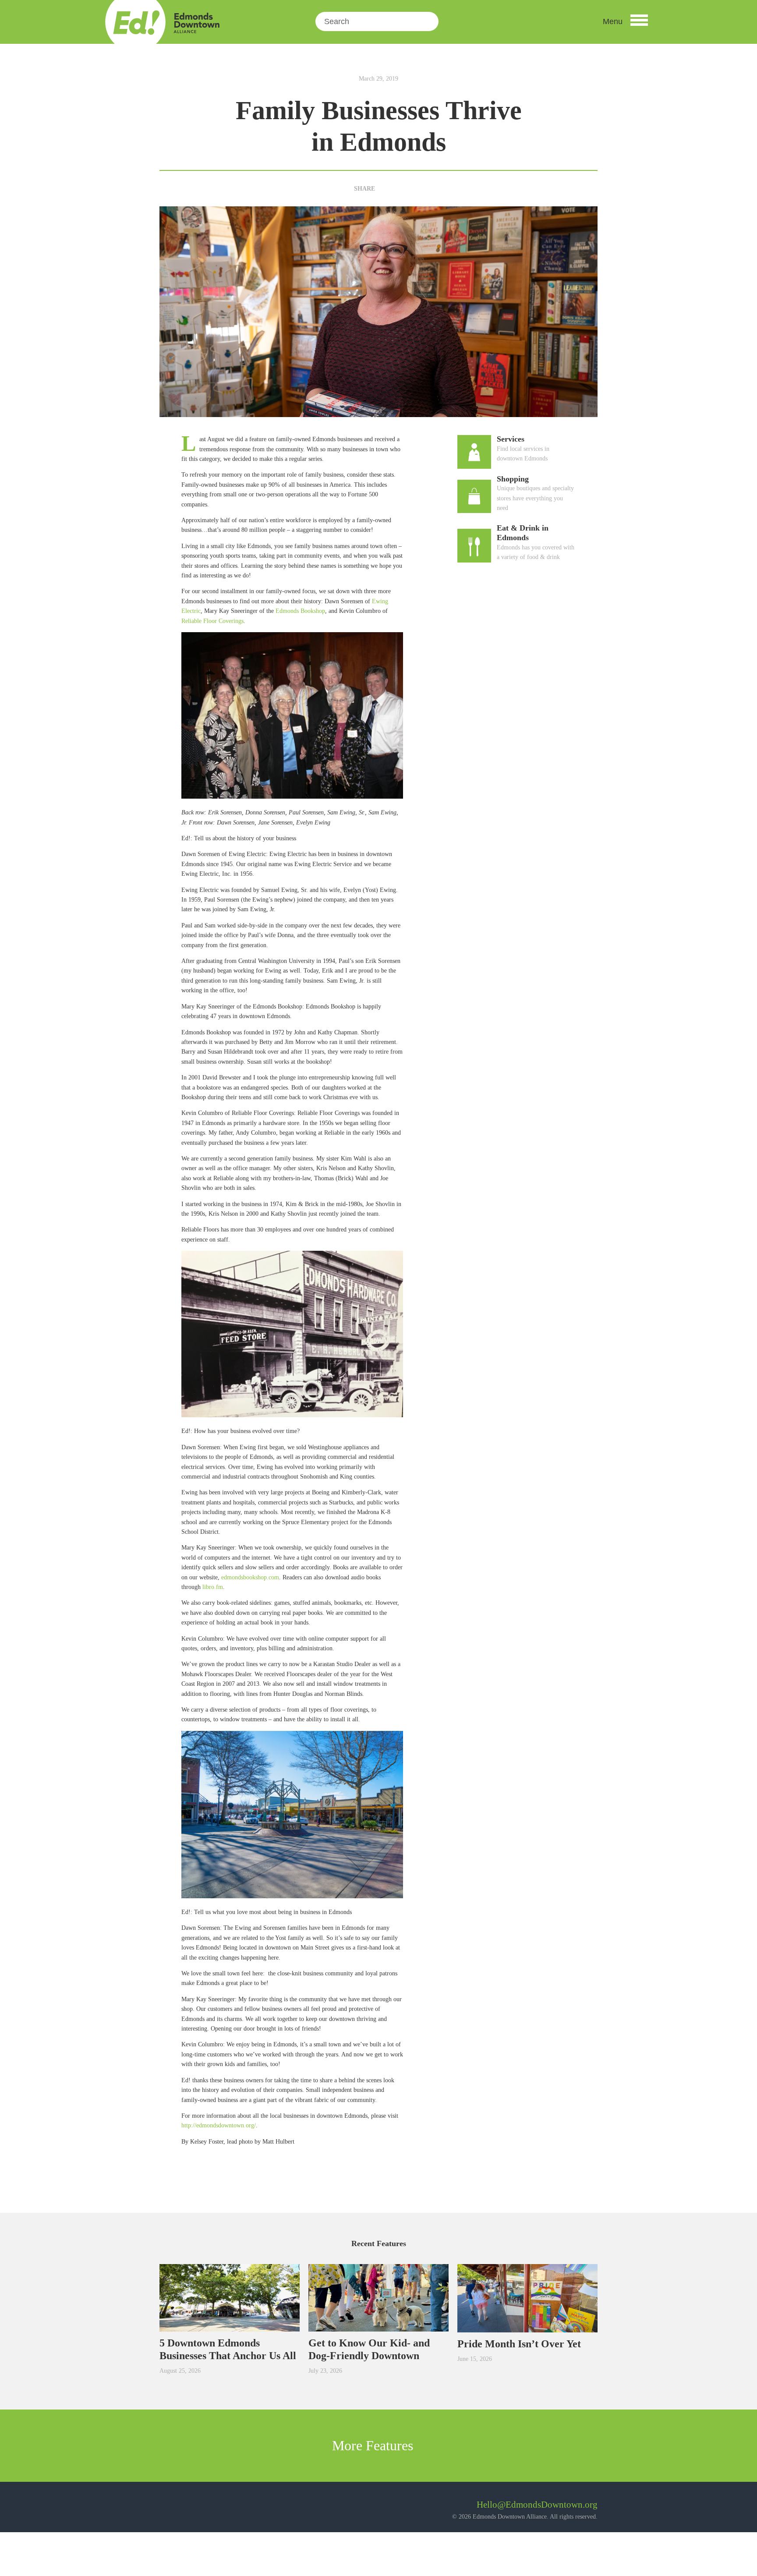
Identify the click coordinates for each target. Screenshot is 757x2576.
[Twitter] (399, 189)
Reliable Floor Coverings (212, 621)
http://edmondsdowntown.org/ (219, 2125)
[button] (625, 21)
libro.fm (213, 1587)
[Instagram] (190, 2508)
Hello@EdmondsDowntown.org (537, 2505)
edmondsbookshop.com (250, 1577)
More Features (374, 2445)
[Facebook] (385, 189)
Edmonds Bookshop (300, 611)
